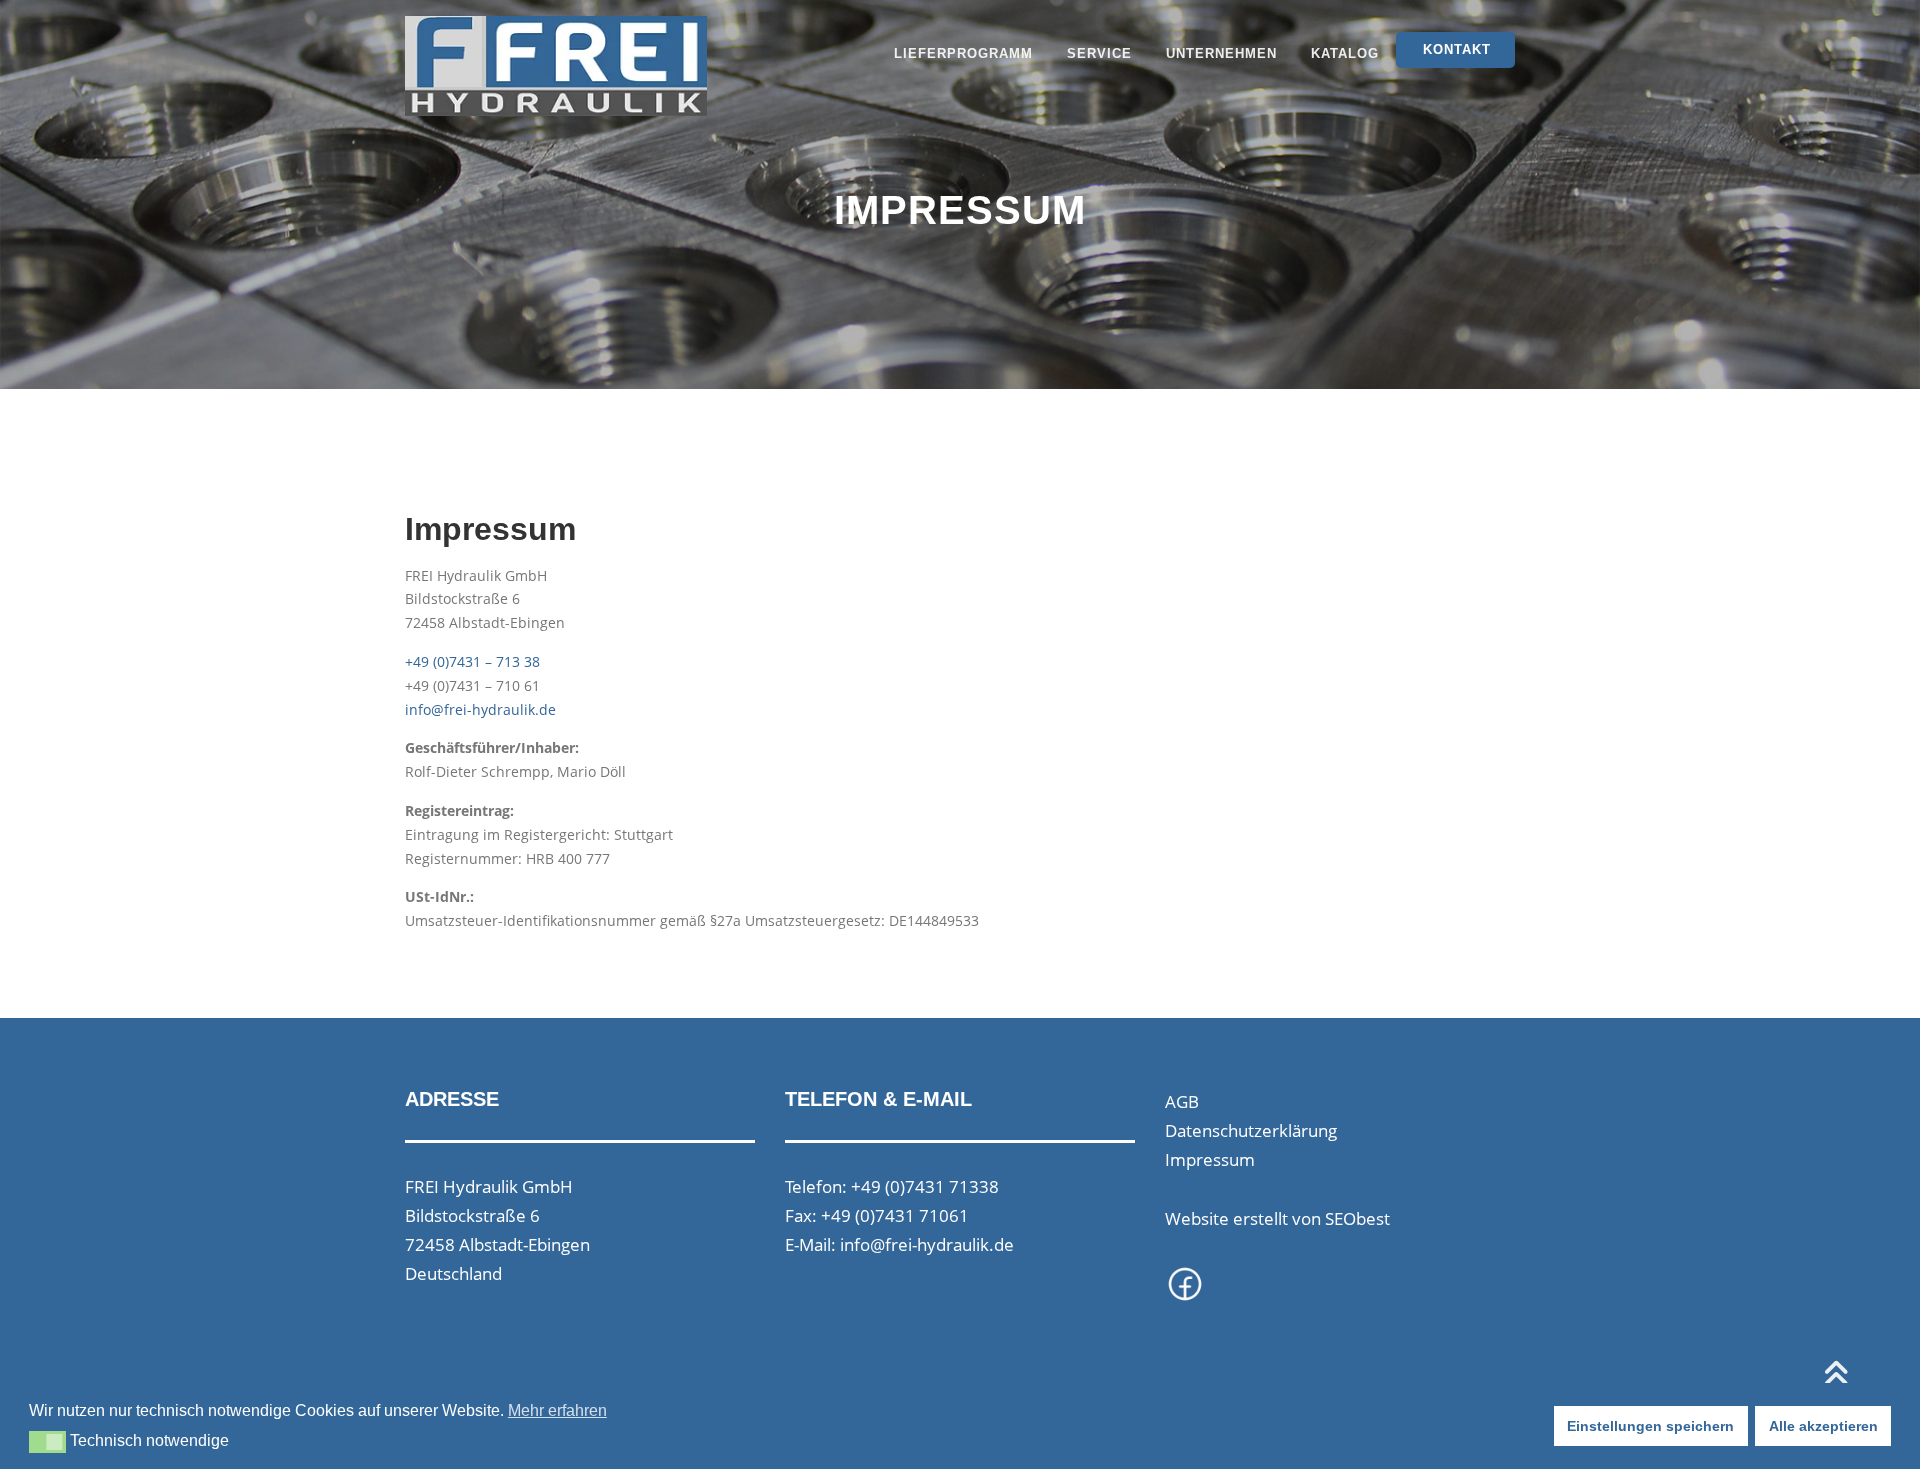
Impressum (1210, 1159)
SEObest (1357, 1218)
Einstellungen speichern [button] (1650, 1426)
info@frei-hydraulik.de (480, 709)
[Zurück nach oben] (1835, 1375)
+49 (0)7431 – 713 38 (472, 661)
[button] (47, 1442)
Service (1099, 53)
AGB (1182, 1101)
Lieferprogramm (963, 53)
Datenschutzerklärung (1251, 1130)
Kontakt (1457, 49)
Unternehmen (1221, 53)
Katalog (1345, 53)
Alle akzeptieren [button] (1823, 1426)
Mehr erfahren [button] (557, 1410)
